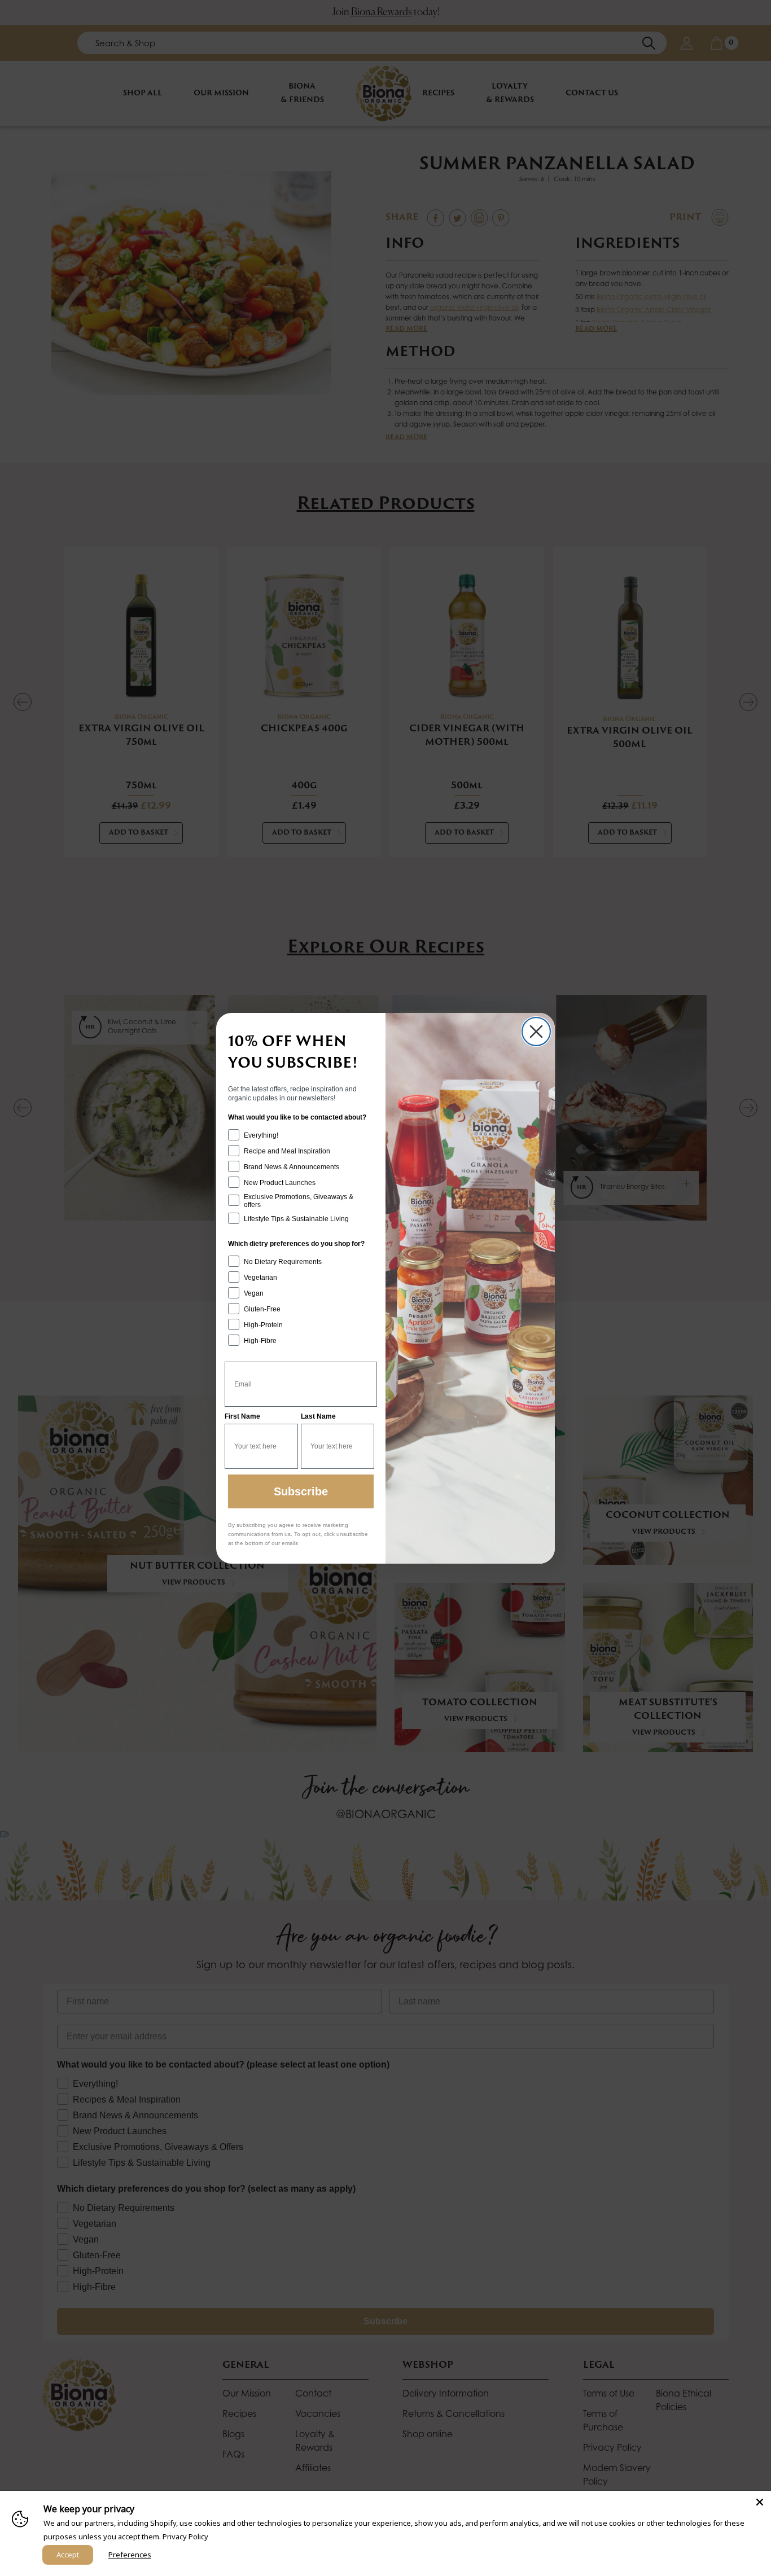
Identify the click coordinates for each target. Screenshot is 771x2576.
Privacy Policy (185, 2536)
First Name (242, 1416)
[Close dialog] (536, 1032)
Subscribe (301, 1491)
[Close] (760, 2502)
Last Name (318, 1416)
